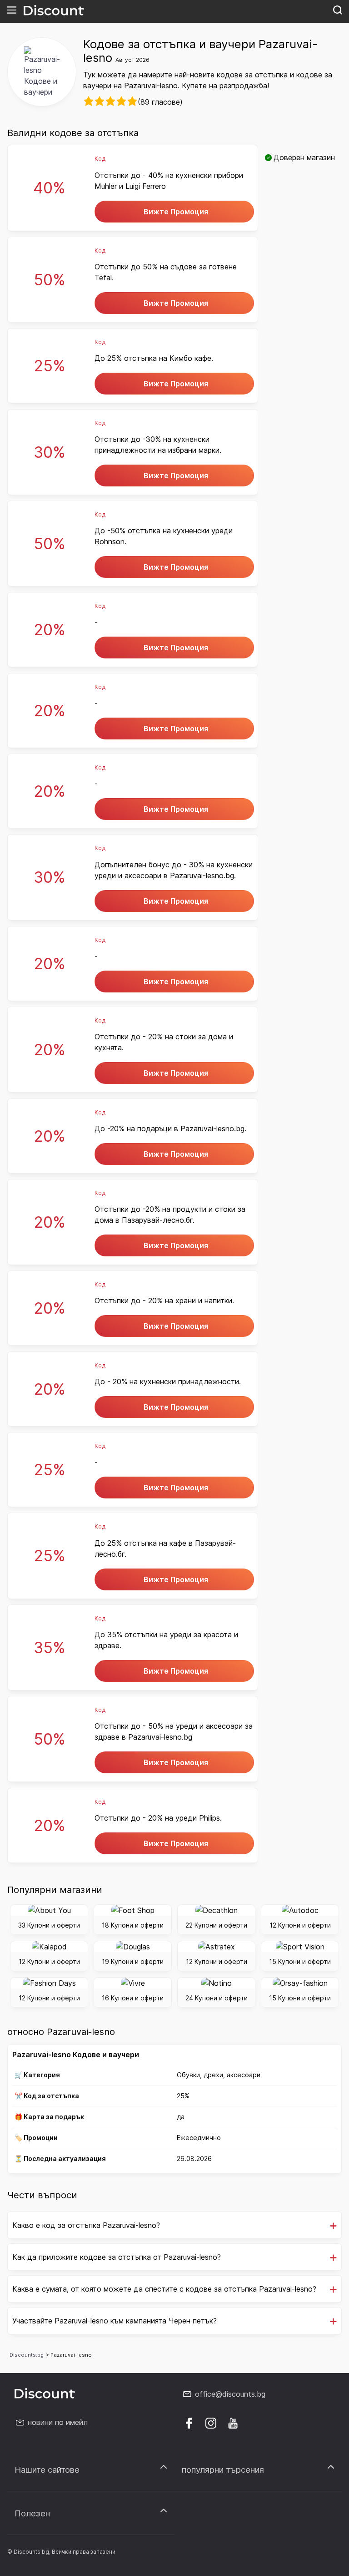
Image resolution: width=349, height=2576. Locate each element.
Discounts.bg (27, 2355)
